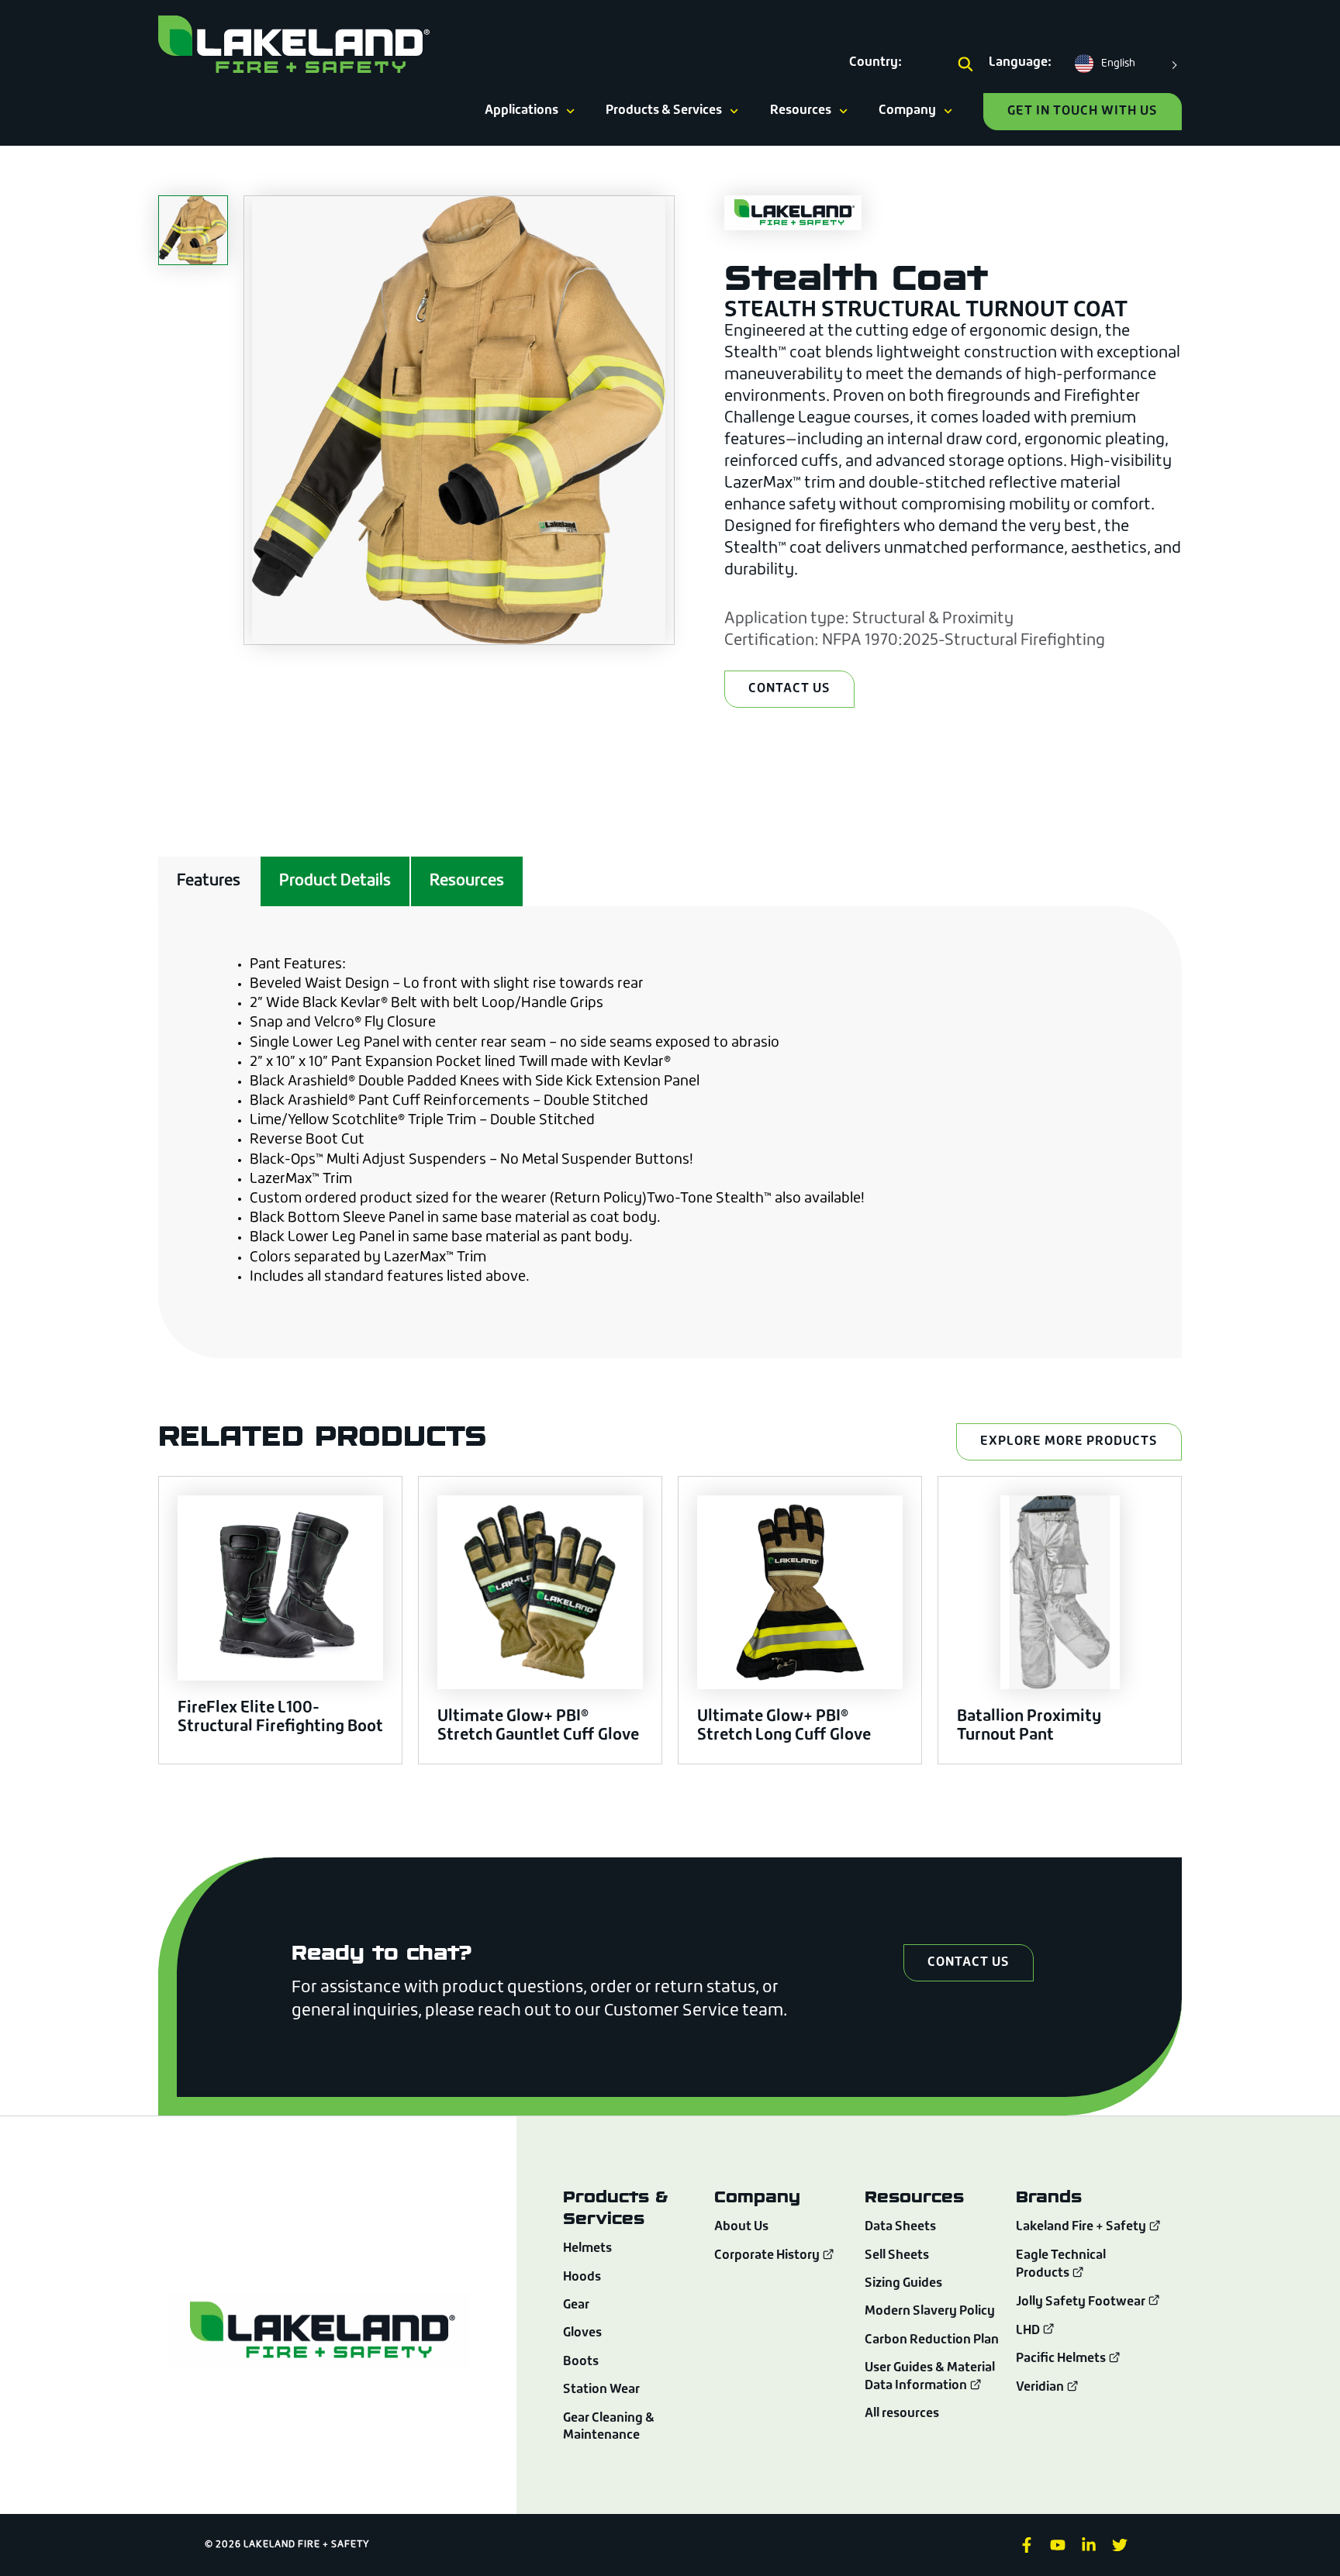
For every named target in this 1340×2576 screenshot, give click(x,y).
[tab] (209, 881)
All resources (902, 2414)
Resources (801, 111)
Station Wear (601, 2390)
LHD (1029, 2331)
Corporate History (768, 2256)
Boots (581, 2362)
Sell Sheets (897, 2256)
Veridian (1041, 2388)
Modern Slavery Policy (930, 2312)
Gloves (582, 2333)
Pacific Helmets (1062, 2359)
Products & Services (664, 111)
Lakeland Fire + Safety (1081, 2228)
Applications (521, 111)
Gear (576, 2305)
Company (907, 111)
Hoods (582, 2278)
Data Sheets (900, 2227)
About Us (741, 2227)
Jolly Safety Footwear (1082, 2302)
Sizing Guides (903, 2284)
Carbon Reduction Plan (932, 2340)
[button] (965, 65)
